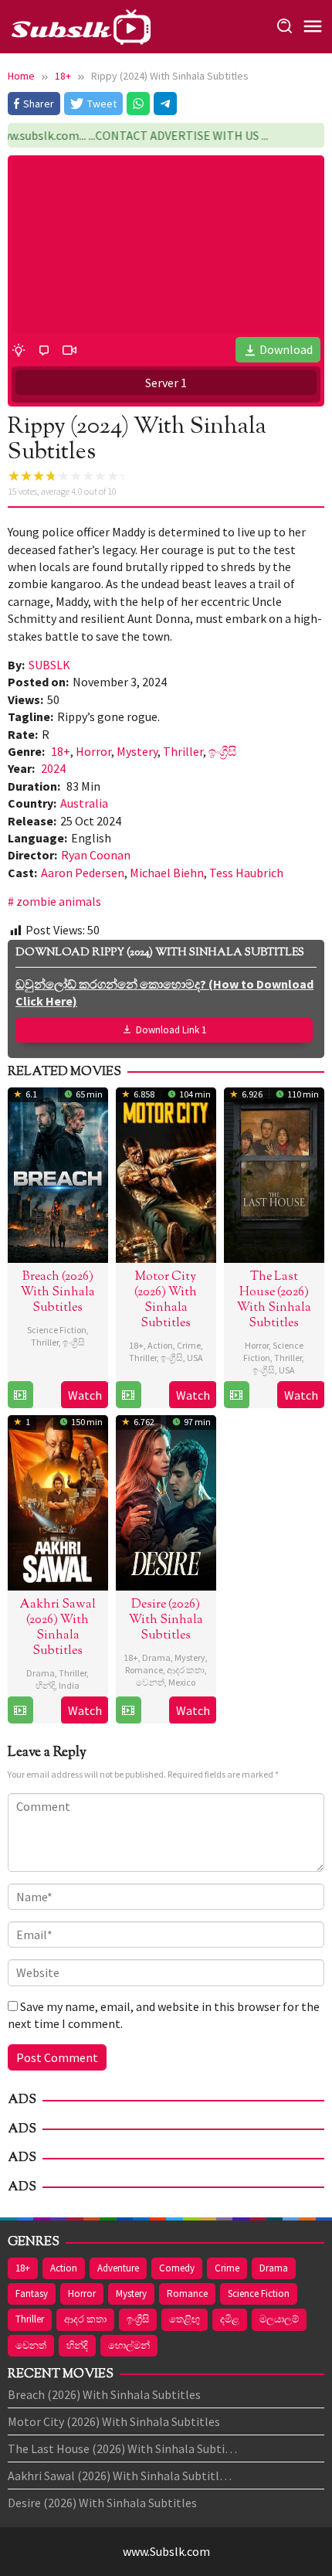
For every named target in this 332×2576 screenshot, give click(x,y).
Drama (41, 1673)
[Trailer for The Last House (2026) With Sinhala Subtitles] (236, 1395)
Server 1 (166, 383)
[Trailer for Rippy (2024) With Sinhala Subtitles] (69, 349)
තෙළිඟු (185, 2319)
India (69, 1685)
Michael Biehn (167, 873)
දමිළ (230, 2319)
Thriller (183, 751)
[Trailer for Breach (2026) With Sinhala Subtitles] (20, 1395)
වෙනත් (150, 1682)
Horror (93, 751)
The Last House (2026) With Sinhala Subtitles (274, 1300)
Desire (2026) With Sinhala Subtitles (166, 1620)
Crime (189, 1345)
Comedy (177, 2268)
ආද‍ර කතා (186, 1670)
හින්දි (45, 1685)
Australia (84, 803)
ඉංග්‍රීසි (223, 751)
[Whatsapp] (138, 104)
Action (160, 1345)
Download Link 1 (171, 1030)
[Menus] (313, 27)
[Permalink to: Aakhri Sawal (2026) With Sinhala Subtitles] (58, 1500)
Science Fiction (57, 1330)
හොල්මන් (129, 2345)
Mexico (182, 1682)
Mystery (137, 751)
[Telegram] (165, 104)
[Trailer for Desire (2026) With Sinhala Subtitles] (128, 1710)
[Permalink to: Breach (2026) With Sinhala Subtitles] (58, 1172)
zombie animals (59, 901)
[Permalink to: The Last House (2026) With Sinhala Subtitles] (274, 1172)
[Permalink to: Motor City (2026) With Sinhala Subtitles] (166, 1172)
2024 (53, 768)
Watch (85, 1395)
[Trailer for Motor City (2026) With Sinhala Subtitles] (128, 1395)
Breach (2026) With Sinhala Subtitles (58, 1293)
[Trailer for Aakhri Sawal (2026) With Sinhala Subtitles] (20, 1710)
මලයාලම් (279, 2319)
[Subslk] (80, 25)
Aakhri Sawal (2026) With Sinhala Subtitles (58, 1628)
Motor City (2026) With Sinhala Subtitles (166, 1300)
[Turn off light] (19, 349)
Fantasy (32, 2294)
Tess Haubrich (246, 873)
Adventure (118, 2268)
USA (195, 1358)
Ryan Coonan (96, 855)
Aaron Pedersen (83, 873)
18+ (61, 751)
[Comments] (44, 349)
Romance (144, 1670)
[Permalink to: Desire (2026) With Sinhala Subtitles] (166, 1500)
